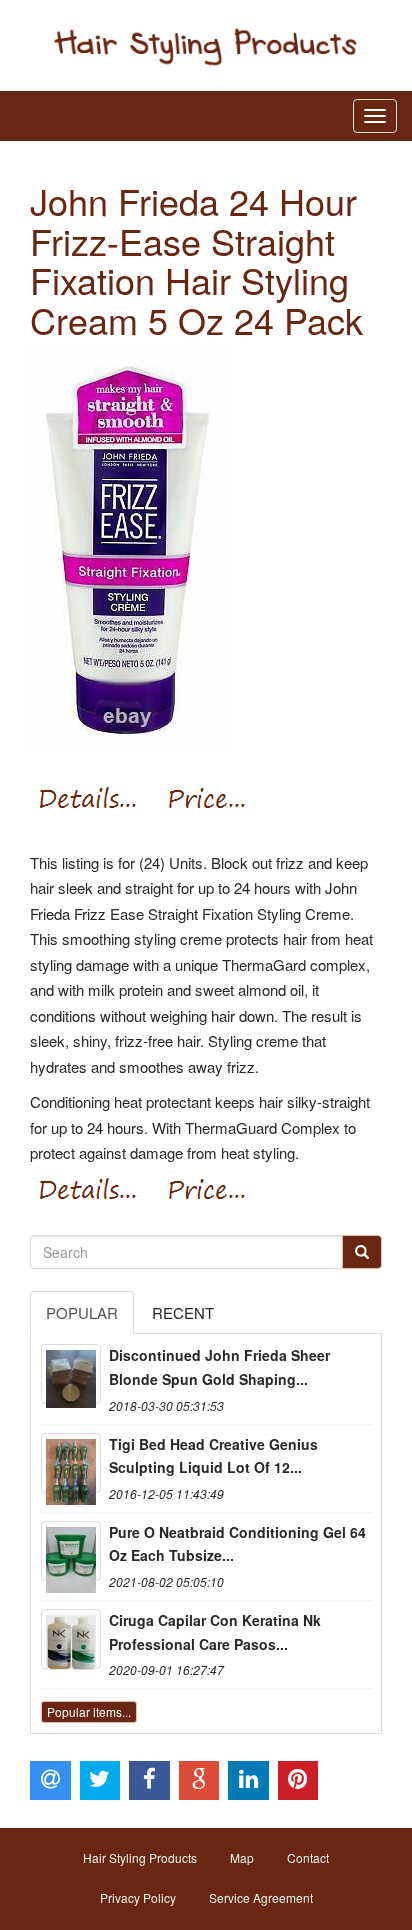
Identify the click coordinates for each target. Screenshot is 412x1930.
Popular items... (89, 1711)
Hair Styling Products (140, 1857)
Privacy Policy (138, 1897)
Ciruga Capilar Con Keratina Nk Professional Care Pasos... (215, 1632)
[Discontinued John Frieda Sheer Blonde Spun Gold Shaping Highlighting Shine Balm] (71, 1374)
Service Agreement (261, 1897)
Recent (183, 1312)
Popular (82, 1312)
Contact (308, 1857)
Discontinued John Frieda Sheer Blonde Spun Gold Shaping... (219, 1367)
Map (242, 1857)
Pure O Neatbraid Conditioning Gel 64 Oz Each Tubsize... (237, 1544)
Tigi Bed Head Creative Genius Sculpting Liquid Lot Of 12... (213, 1456)
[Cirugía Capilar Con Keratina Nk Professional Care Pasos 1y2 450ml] (71, 1639)
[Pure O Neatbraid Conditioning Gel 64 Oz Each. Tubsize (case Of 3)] (71, 1551)
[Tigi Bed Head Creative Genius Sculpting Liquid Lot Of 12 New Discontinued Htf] (71, 1463)
